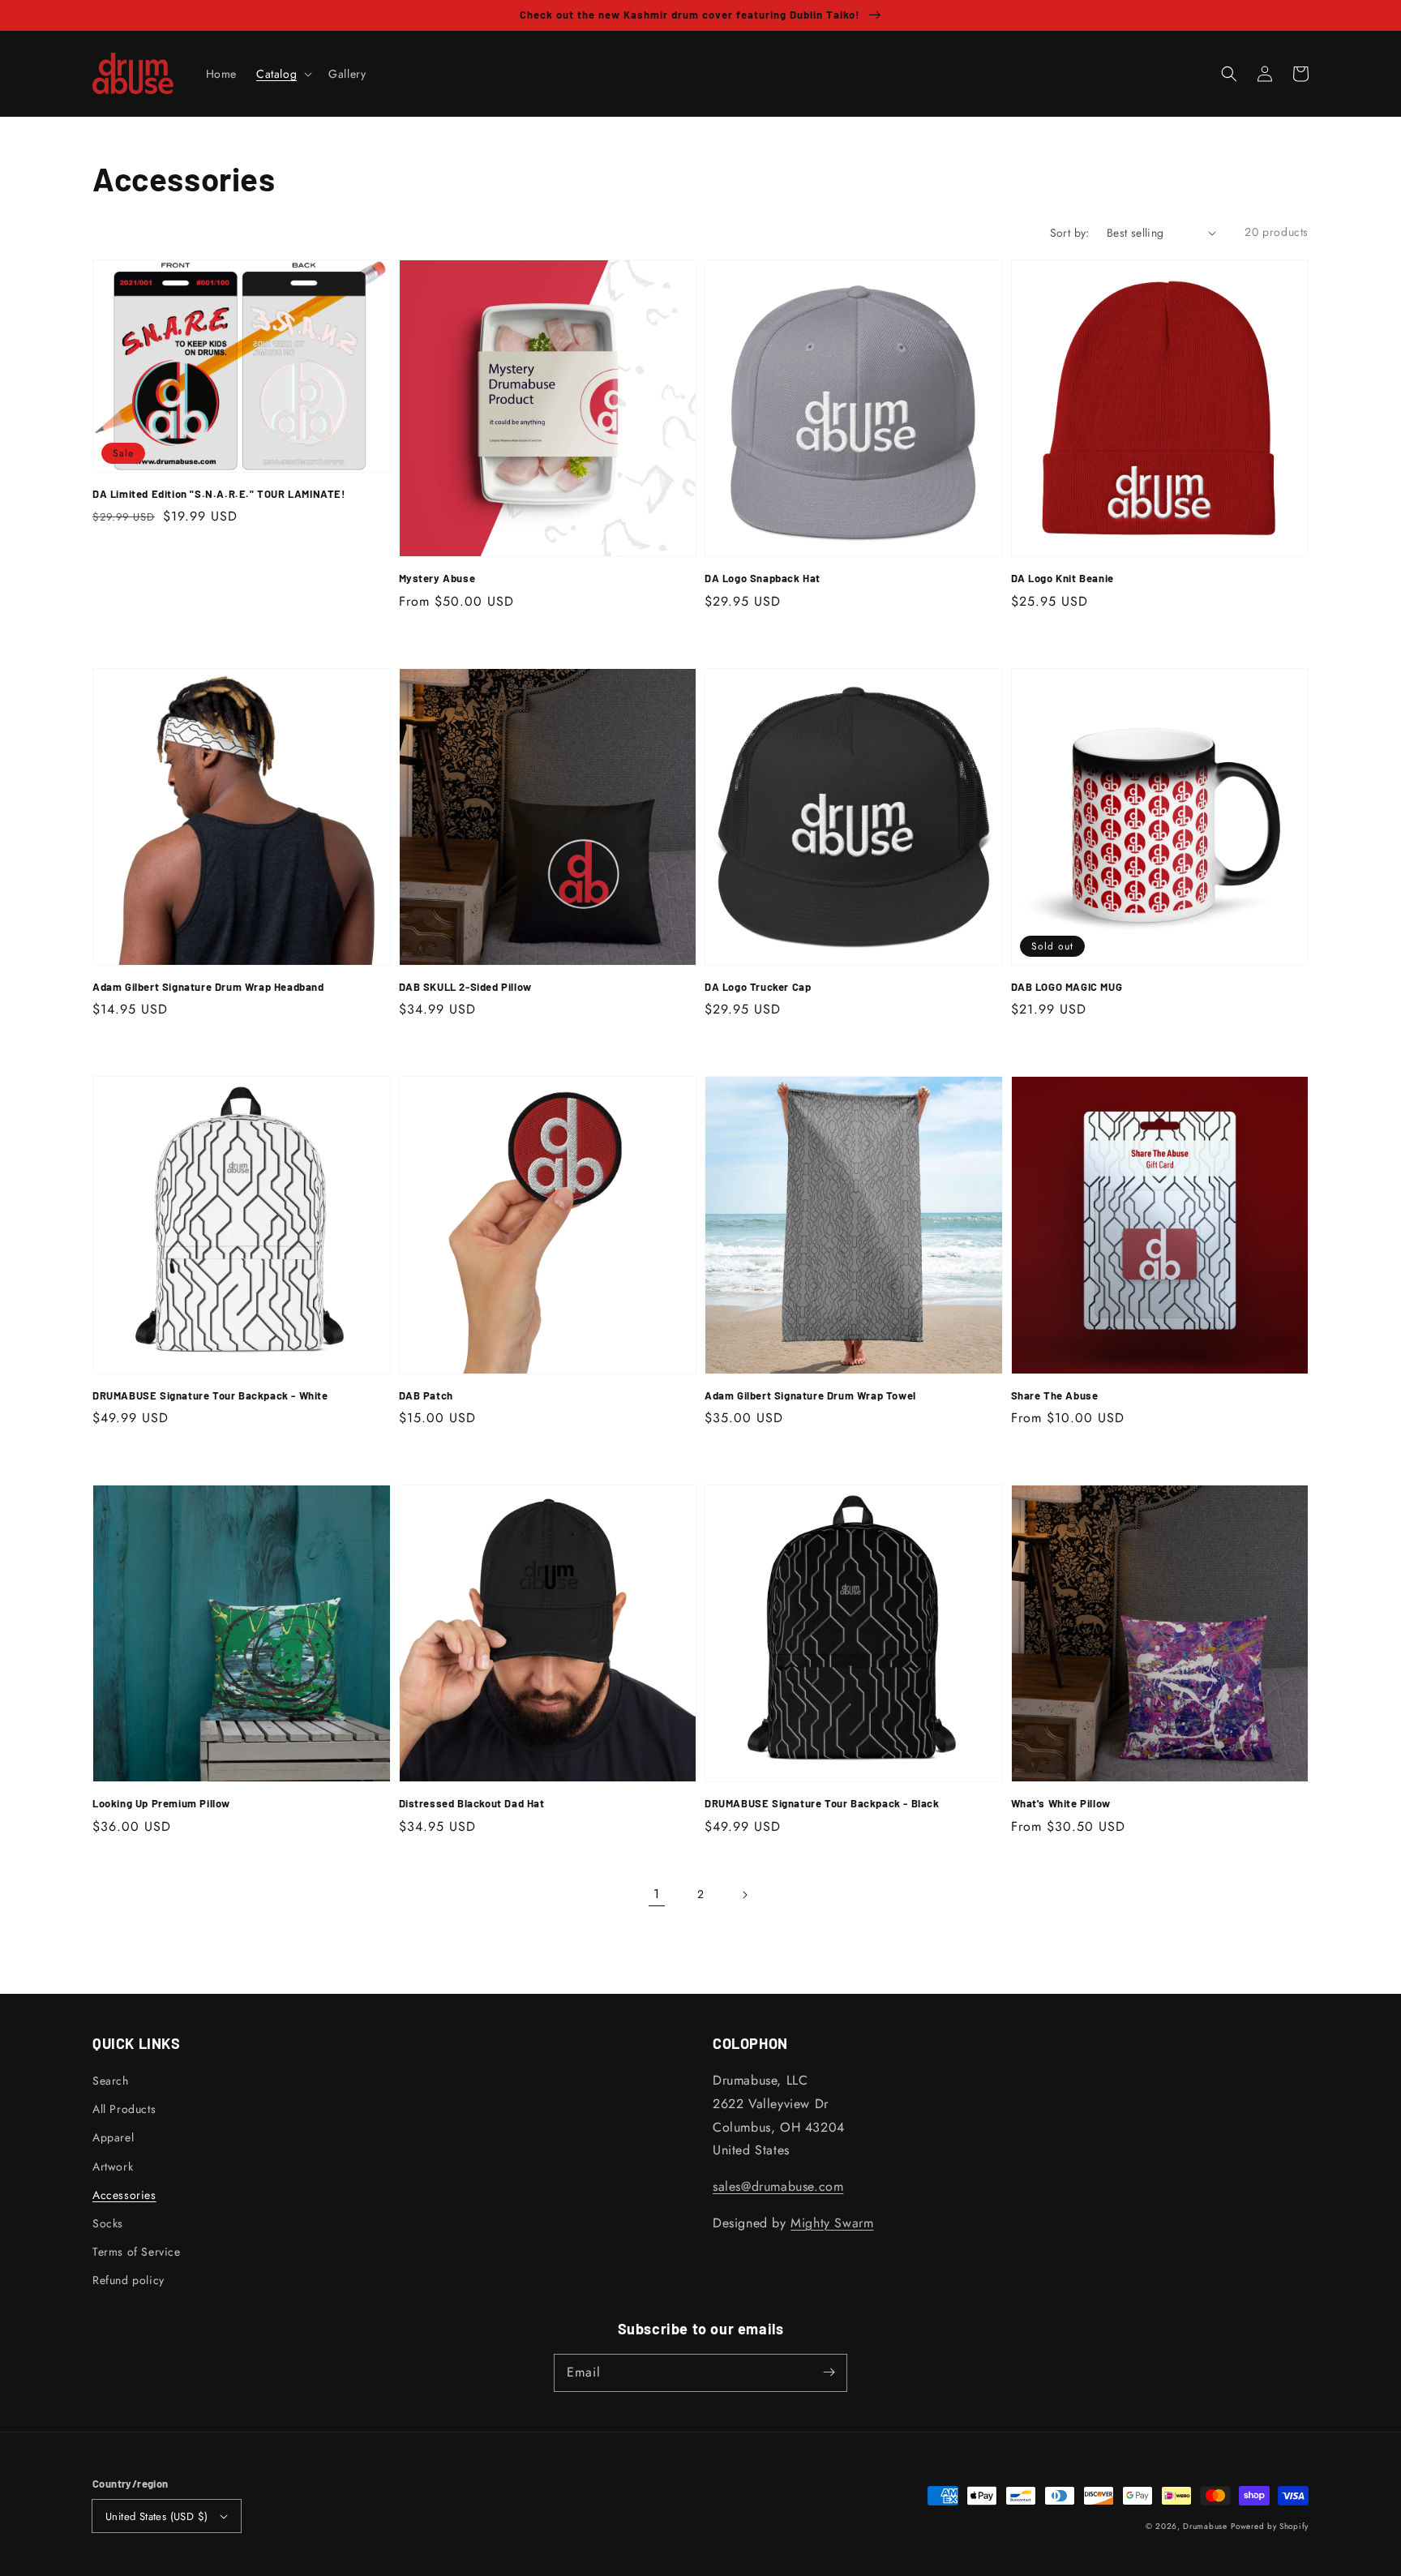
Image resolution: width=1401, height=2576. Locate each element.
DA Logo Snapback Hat (763, 578)
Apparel (113, 2137)
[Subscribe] (829, 2372)
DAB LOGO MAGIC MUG (1067, 987)
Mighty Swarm (832, 2223)
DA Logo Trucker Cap (758, 987)
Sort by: (1070, 233)
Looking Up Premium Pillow (161, 1803)
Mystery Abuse (437, 578)
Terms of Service (137, 2252)
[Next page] (744, 1895)
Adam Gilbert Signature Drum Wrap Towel (810, 1395)
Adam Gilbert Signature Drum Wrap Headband (208, 987)
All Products (124, 2109)
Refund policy (129, 2280)
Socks (108, 2223)
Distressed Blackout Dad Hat (472, 1803)
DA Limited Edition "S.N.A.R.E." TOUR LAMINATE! (219, 494)
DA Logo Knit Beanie (1063, 578)
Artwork (113, 2167)
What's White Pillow (1061, 1803)
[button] (1229, 74)
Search (111, 2081)
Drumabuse (1205, 2526)
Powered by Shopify (1270, 2526)
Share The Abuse (1055, 1395)
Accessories (124, 2195)
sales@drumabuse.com (778, 2186)
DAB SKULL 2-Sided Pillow (465, 987)
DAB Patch (426, 1395)
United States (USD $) (156, 2516)
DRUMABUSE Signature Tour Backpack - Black (822, 1803)
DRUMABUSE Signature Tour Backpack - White (210, 1395)
